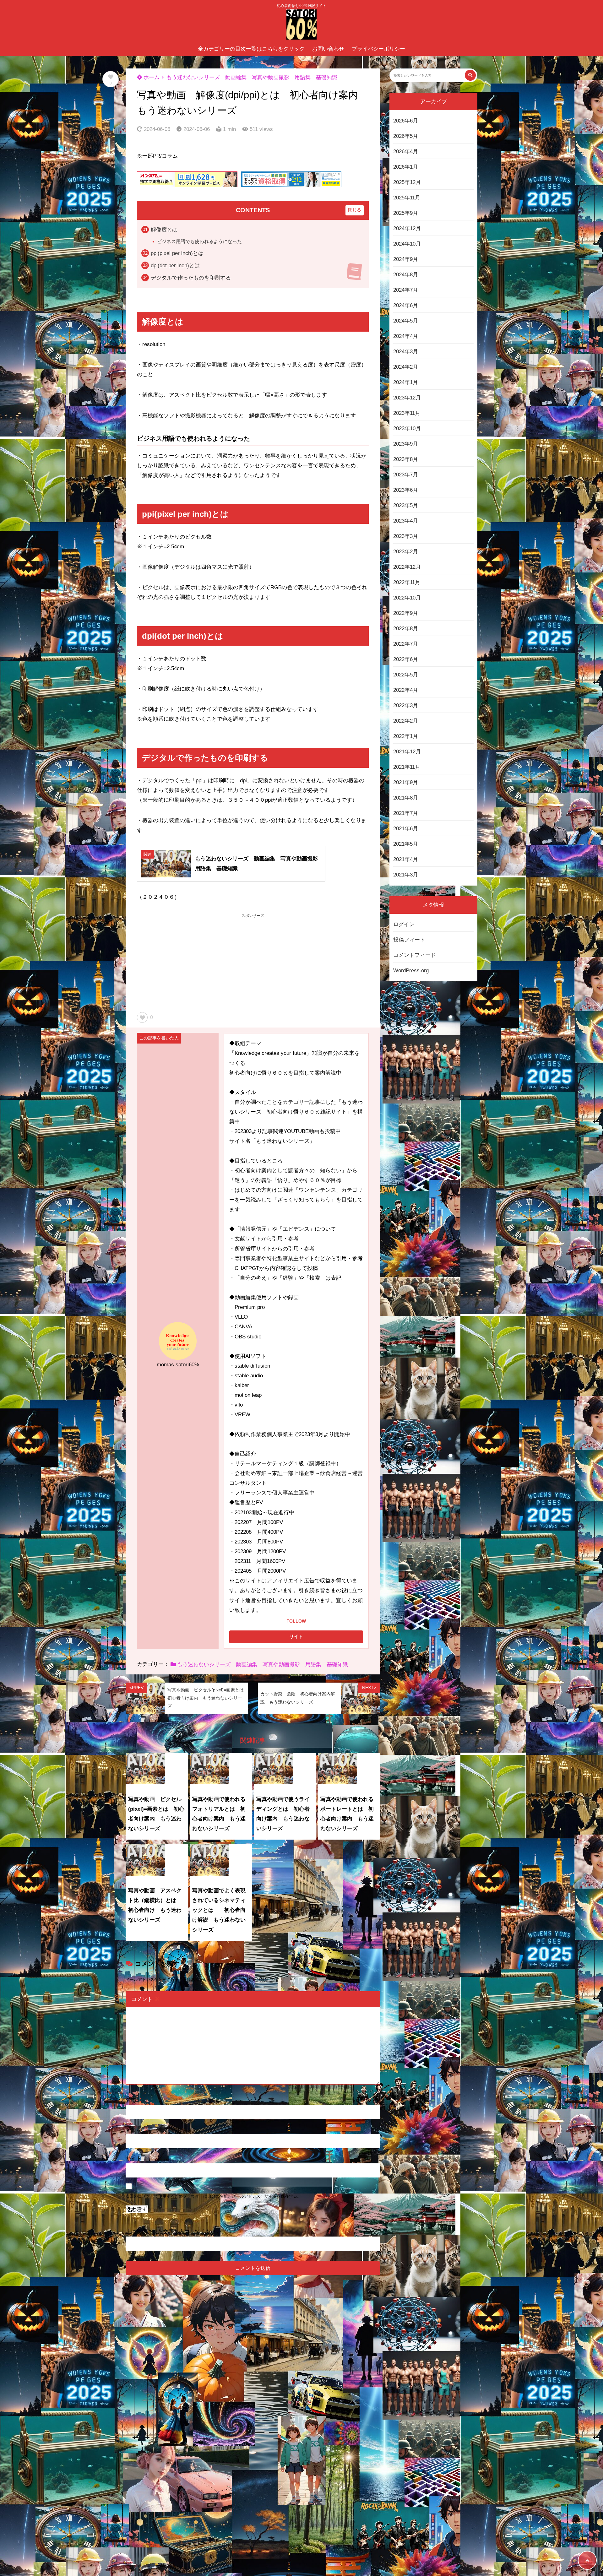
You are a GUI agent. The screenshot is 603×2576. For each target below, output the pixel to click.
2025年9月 (406, 213)
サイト (134, 2158)
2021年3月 (406, 875)
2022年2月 (406, 721)
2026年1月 (406, 167)
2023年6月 (406, 490)
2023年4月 (406, 521)
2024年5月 (406, 321)
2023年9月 (406, 444)
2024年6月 (406, 305)
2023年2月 (406, 552)
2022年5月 (406, 675)
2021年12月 (407, 752)
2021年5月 (406, 844)
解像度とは (164, 230)
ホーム (151, 77)
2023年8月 (406, 459)
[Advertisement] (253, 963)
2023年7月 (406, 475)
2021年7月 (406, 813)
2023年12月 (407, 398)
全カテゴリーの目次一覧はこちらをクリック (251, 49)
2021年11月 (407, 767)
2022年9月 (406, 613)
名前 (134, 2100)
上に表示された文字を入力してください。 (176, 2232)
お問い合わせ (328, 49)
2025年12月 (407, 182)
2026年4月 (406, 152)
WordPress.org (411, 970)
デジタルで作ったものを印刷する (191, 278)
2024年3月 (406, 352)
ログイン (404, 924)
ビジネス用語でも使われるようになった (199, 241)
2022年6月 (406, 659)
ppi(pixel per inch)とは (177, 253)
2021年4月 (406, 859)
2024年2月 (406, 367)
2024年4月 (406, 336)
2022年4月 (406, 690)
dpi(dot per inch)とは (175, 266)
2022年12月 (407, 567)
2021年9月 (406, 782)
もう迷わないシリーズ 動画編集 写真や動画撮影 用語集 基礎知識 (252, 77)
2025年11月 (407, 198)
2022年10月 (407, 598)
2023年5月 (406, 505)
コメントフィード (415, 955)
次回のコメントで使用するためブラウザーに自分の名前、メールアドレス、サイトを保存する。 (213, 2196)
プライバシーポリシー (378, 49)
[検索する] (470, 75)
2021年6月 (406, 829)
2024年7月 (406, 290)
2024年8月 (406, 275)
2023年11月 (407, 413)
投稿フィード (409, 939)
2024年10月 (407, 244)
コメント (145, 1999)
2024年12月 (407, 228)
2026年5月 (406, 136)
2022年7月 (406, 644)
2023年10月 (407, 428)
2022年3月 (406, 705)
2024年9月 (406, 259)
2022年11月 (407, 582)
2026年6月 (406, 121)
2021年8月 (406, 798)
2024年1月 (406, 382)
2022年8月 (406, 629)
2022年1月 (406, 736)
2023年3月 (406, 536)
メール (137, 2129)
